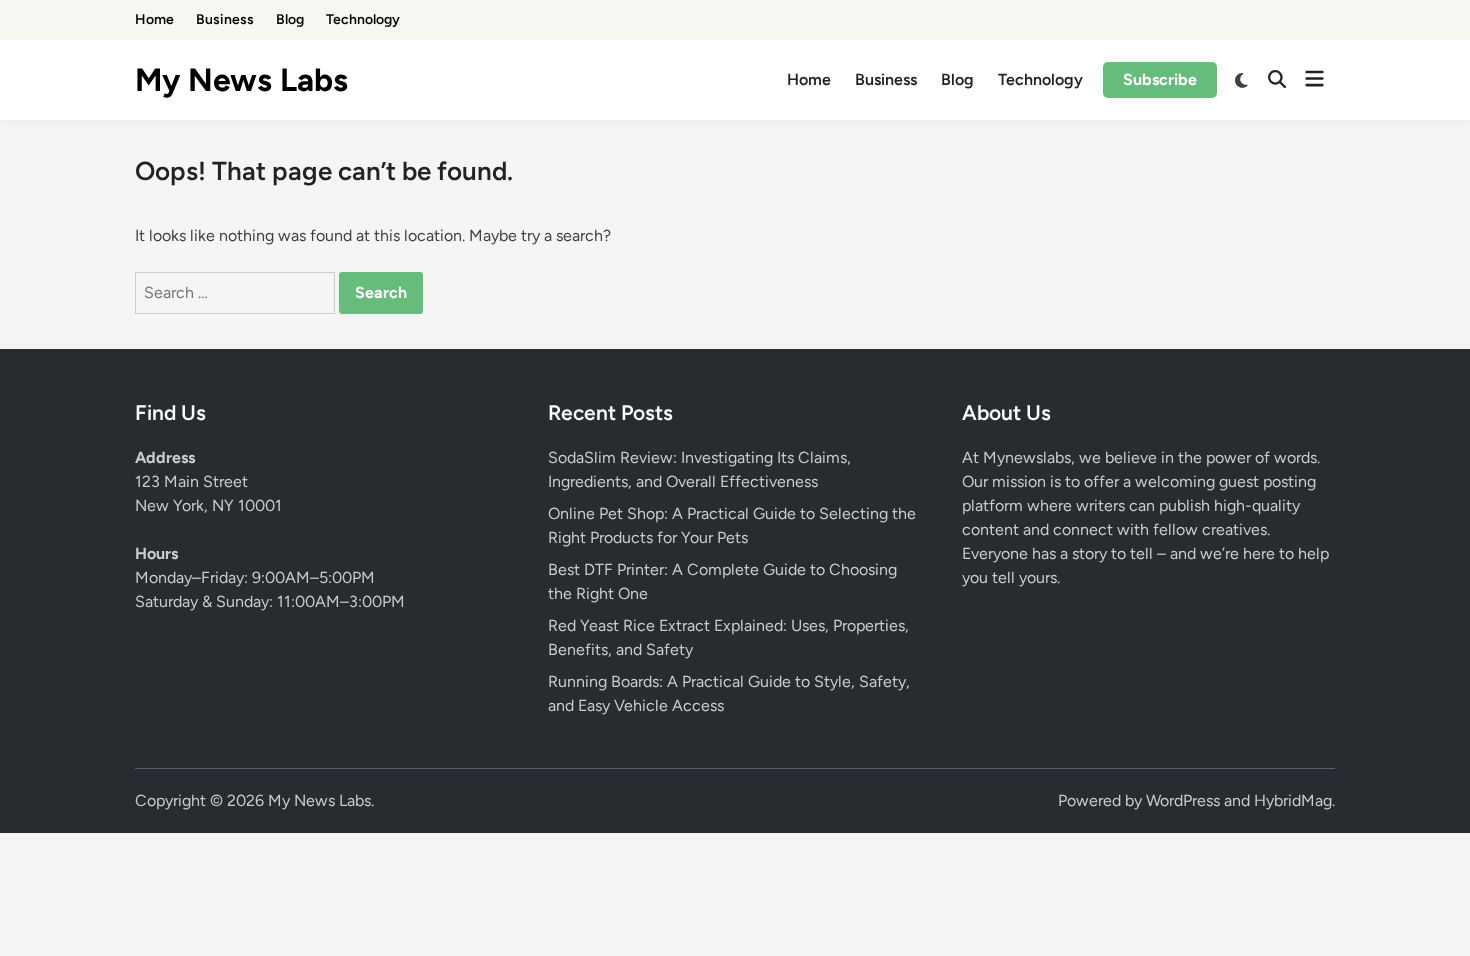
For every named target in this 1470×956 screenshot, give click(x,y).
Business (225, 19)
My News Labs (241, 80)
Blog (290, 19)
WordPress (1183, 800)
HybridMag (1293, 800)
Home (154, 19)
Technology (363, 19)
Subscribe (1160, 79)
